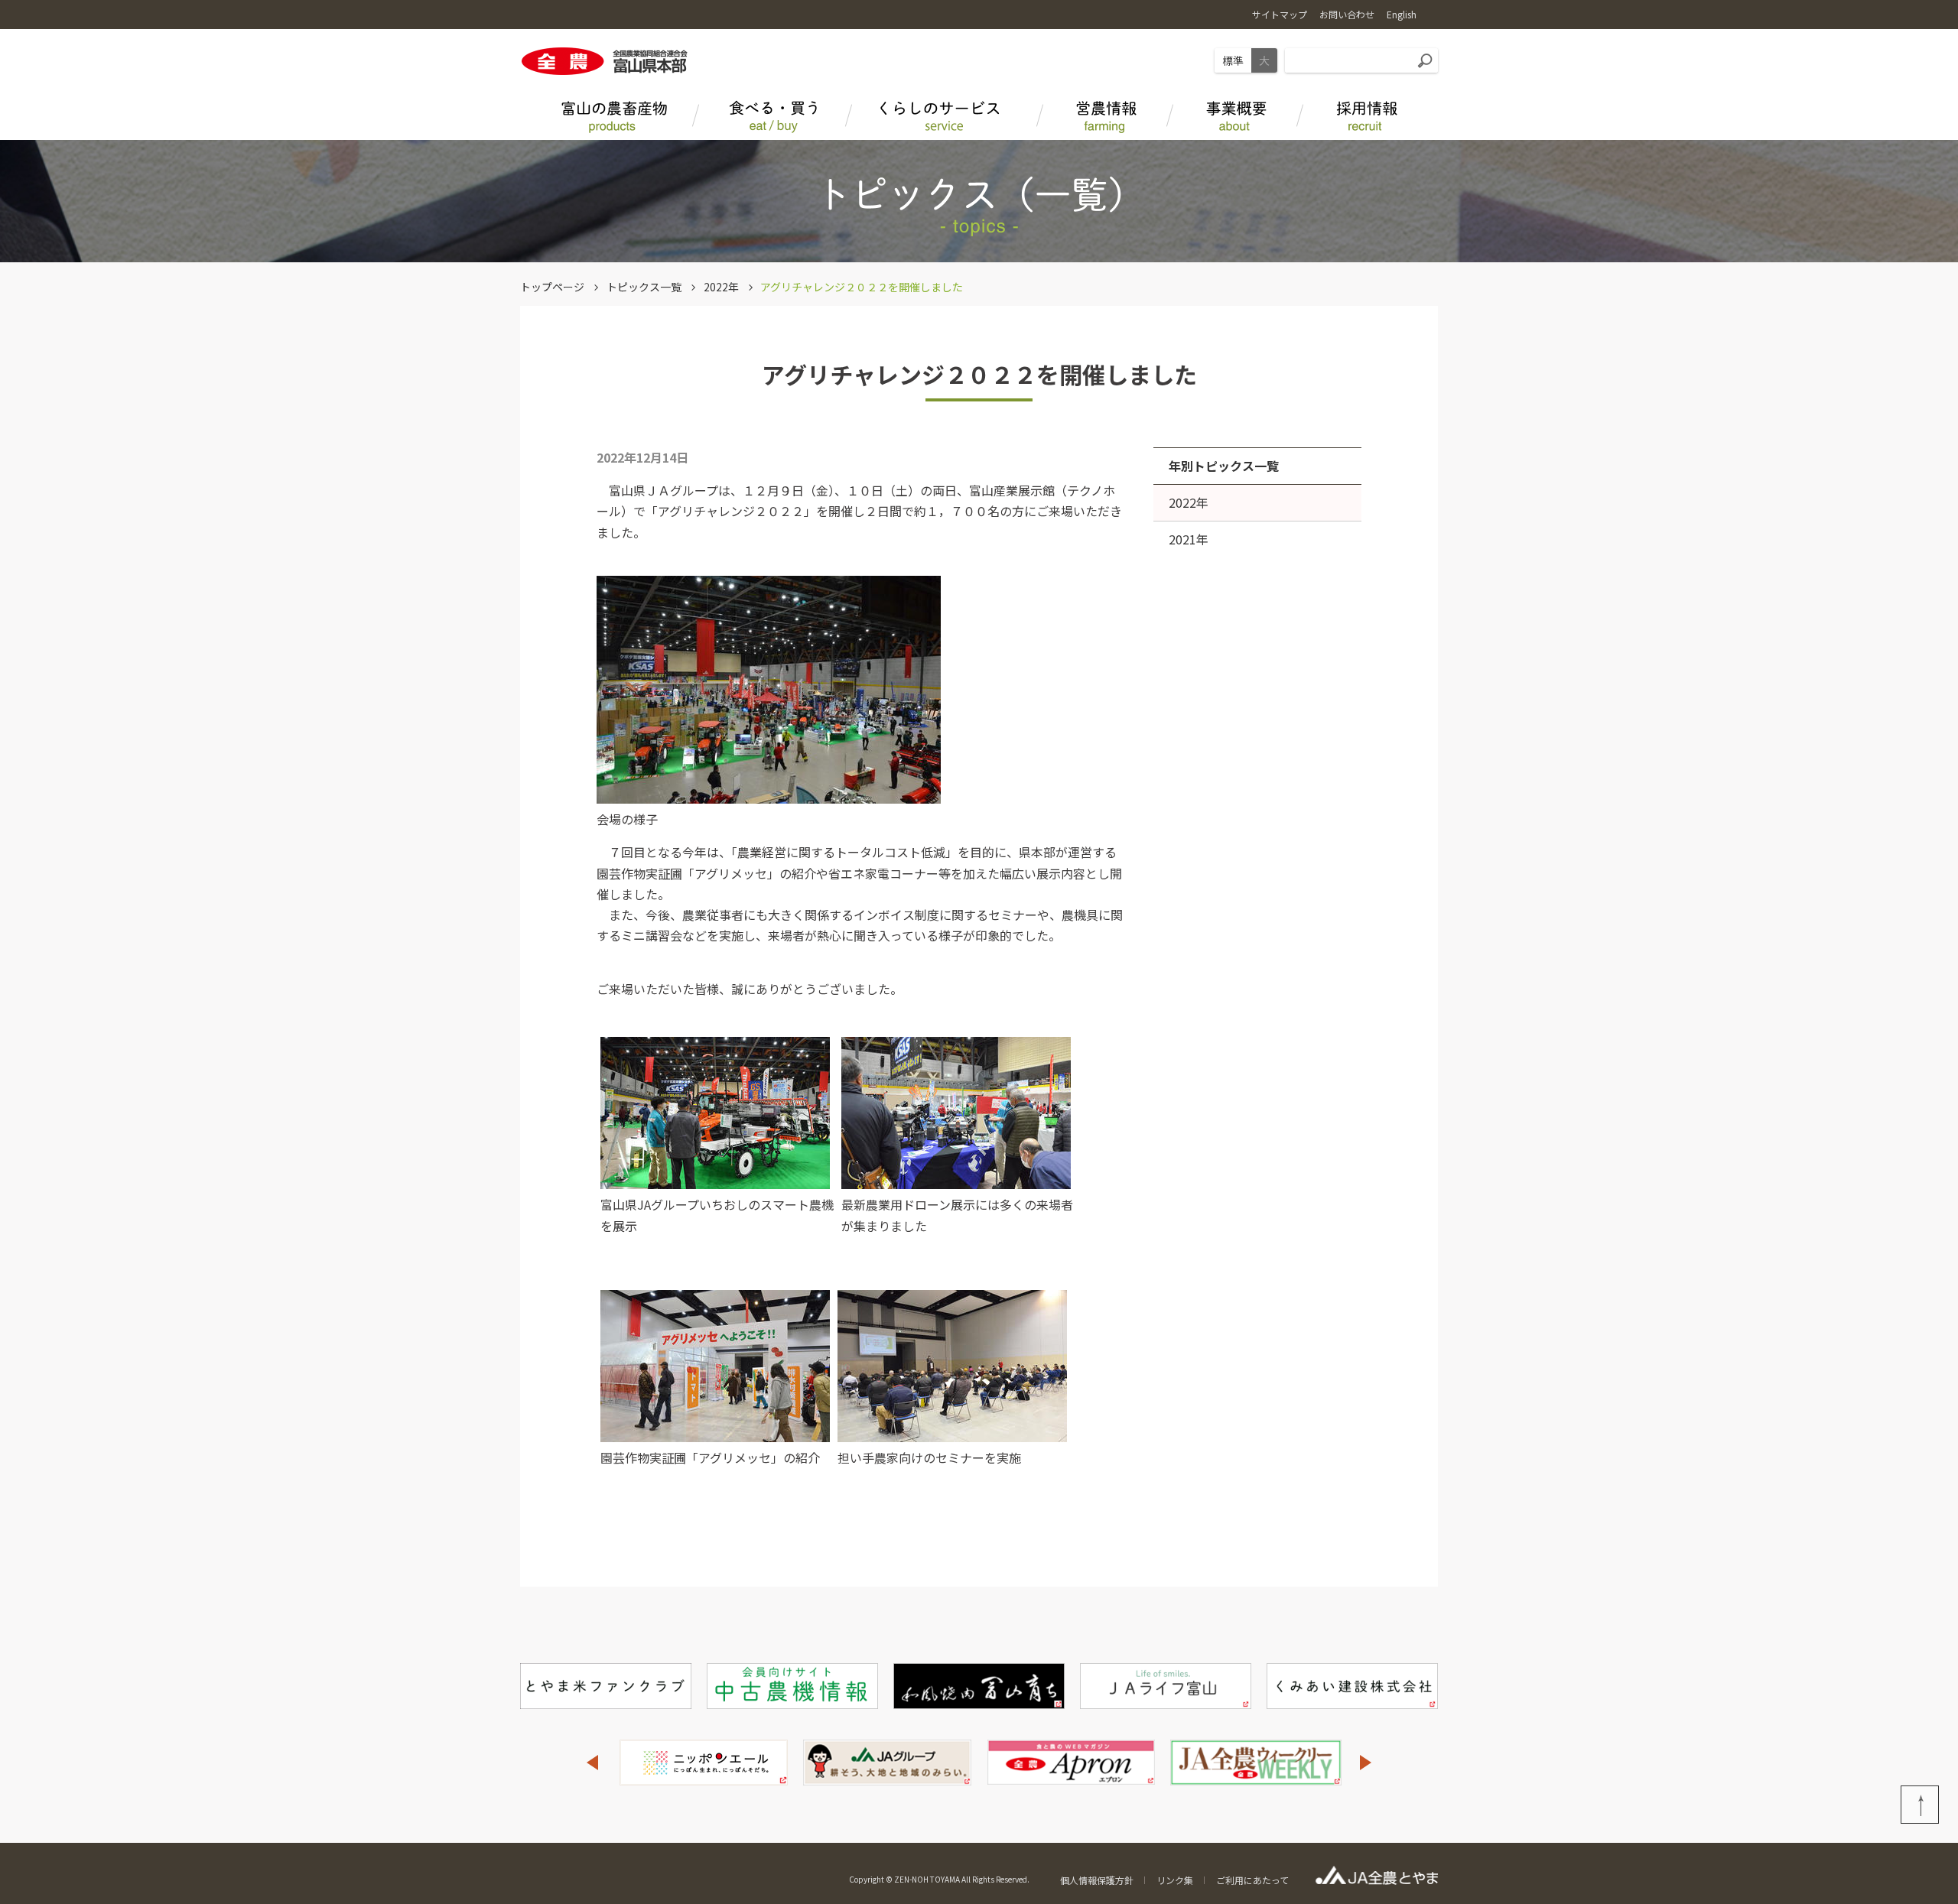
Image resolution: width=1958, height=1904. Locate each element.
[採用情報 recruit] (1365, 113)
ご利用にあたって (1252, 1880)
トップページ (552, 287)
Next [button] (1366, 1763)
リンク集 (1175, 1880)
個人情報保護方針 (1097, 1880)
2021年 (1189, 539)
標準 (1233, 60)
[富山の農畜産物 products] (612, 113)
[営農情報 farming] (1105, 113)
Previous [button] (592, 1763)
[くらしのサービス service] (945, 113)
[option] (704, 1763)
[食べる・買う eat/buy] (772, 113)
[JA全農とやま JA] (1235, 113)
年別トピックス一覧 (1224, 466)
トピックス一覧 (644, 287)
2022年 (721, 287)
